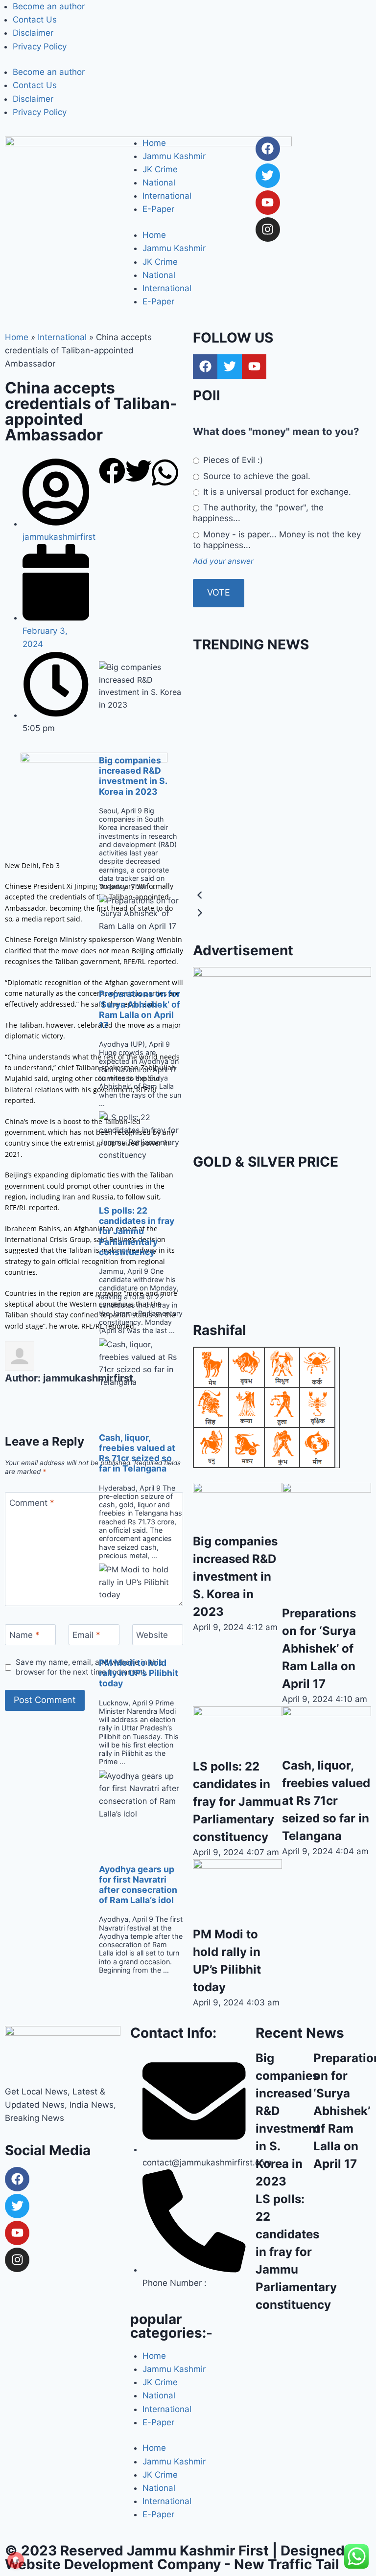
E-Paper (158, 209)
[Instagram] (268, 230)
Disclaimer (33, 33)
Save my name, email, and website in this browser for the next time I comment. (89, 1667)
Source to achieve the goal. (256, 476)
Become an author (49, 6)
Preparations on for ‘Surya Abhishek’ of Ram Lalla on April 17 (140, 1009)
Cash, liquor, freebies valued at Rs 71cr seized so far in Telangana (137, 1453)
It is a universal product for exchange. (276, 492)
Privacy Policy (40, 46)
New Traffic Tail (287, 2564)
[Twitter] (268, 176)
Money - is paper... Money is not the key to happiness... (277, 540)
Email (86, 1635)
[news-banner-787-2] (282, 1056)
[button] (112, 473)
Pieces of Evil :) (232, 460)
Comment (32, 1503)
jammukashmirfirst (88, 1378)
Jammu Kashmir (174, 156)
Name (24, 1635)
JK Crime (160, 169)
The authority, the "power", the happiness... (258, 513)
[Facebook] (268, 149)
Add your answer (223, 561)
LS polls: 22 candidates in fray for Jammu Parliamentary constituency (137, 1231)
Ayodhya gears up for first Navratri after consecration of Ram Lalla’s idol (138, 1885)
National (159, 183)
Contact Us (35, 20)
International (167, 196)
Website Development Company (113, 2564)
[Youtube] (268, 203)
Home (154, 143)
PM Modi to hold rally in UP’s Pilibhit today (139, 1673)
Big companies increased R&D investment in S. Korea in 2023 (133, 776)
